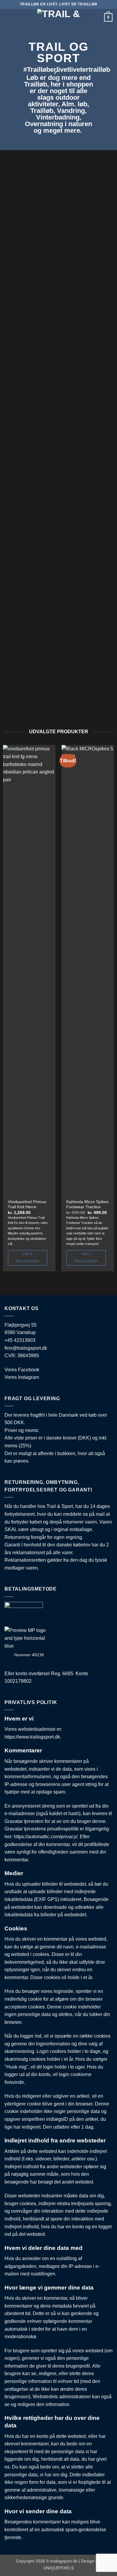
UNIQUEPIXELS (58, 2568)
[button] (8, 16)
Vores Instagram (22, 1377)
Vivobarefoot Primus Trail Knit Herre (27, 1205)
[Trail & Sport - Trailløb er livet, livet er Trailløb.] (58, 14)
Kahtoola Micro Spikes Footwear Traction (87, 1205)
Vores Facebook (22, 1370)
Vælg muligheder (27, 1258)
